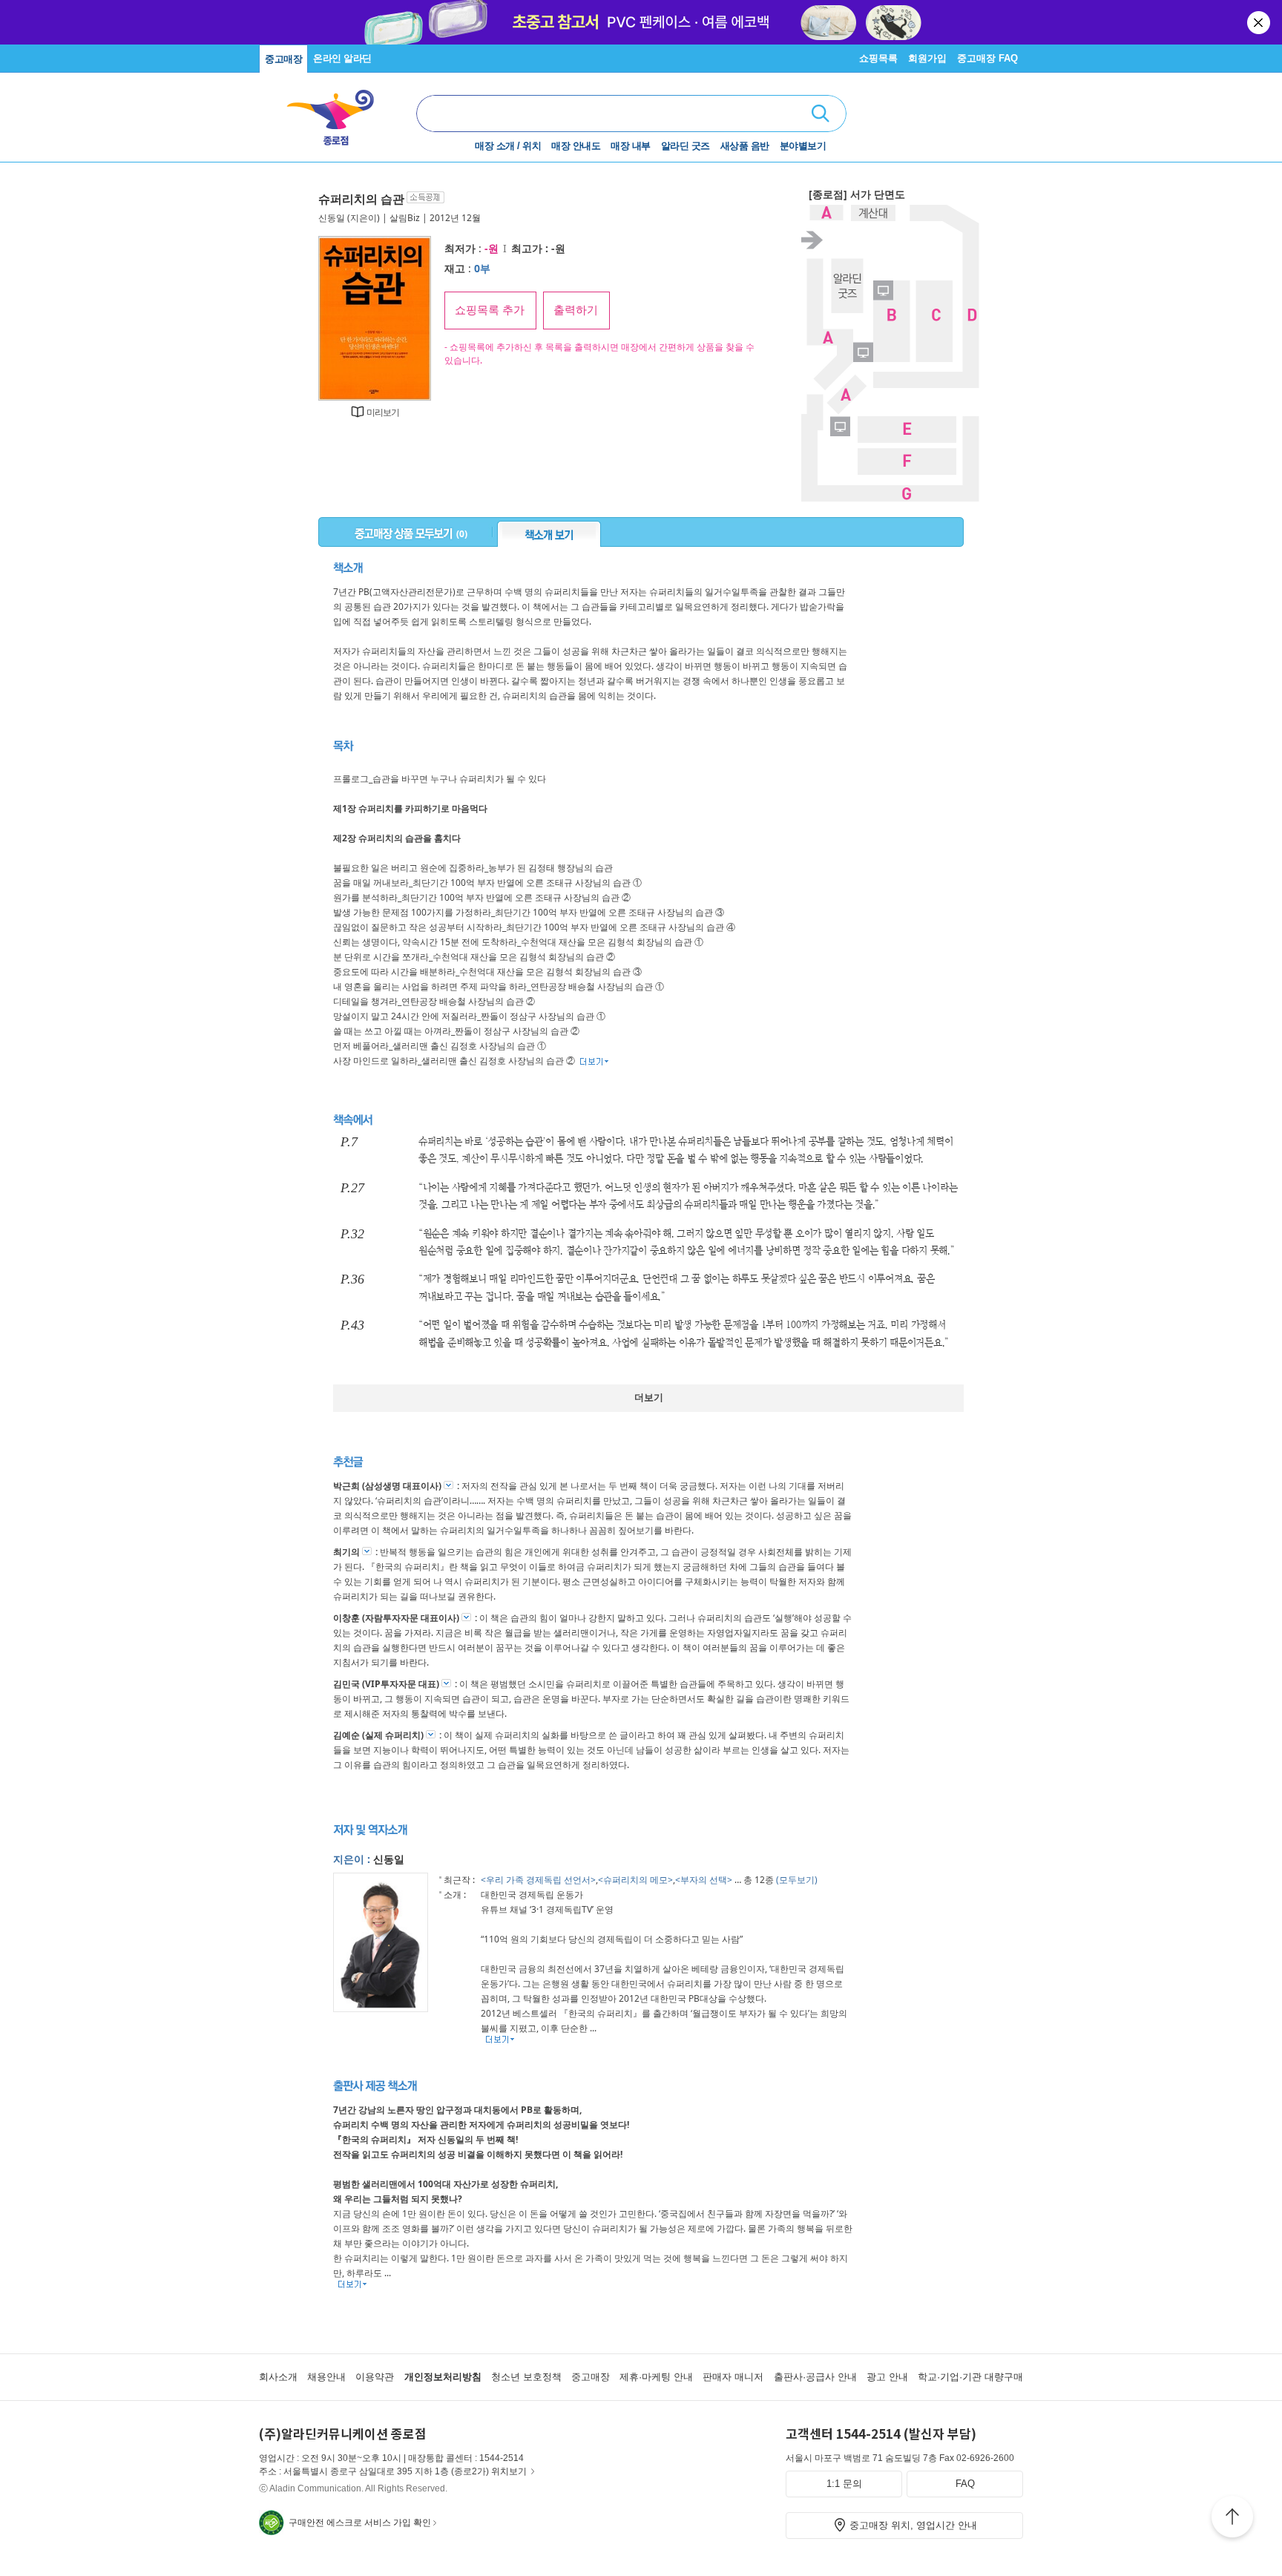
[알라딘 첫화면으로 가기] (338, 112)
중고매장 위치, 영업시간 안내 (913, 2525)
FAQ (965, 2484)
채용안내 (326, 2377)
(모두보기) (797, 1880)
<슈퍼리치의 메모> (635, 1880)
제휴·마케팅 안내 (656, 2377)
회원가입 (927, 58)
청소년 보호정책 (526, 2377)
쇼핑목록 (878, 58)
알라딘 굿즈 (686, 146)
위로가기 (1232, 2519)
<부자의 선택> (704, 1880)
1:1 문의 (844, 2484)
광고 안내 (887, 2377)
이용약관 (375, 2377)
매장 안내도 (576, 146)
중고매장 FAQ (987, 58)
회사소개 (278, 2377)
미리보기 (383, 412)
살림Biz (405, 218)
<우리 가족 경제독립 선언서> (538, 1880)
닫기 (1260, 22)
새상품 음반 (745, 146)
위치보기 (509, 2471)
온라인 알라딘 (342, 58)
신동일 (332, 218)
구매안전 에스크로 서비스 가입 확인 (360, 2523)
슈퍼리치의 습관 (361, 199)
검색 (821, 114)
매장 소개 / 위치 (508, 146)
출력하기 (576, 310)
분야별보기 (803, 146)
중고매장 (283, 59)
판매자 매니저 (733, 2377)
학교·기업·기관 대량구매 (970, 2377)
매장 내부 (631, 146)
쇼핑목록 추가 (490, 310)
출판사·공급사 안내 (815, 2377)
